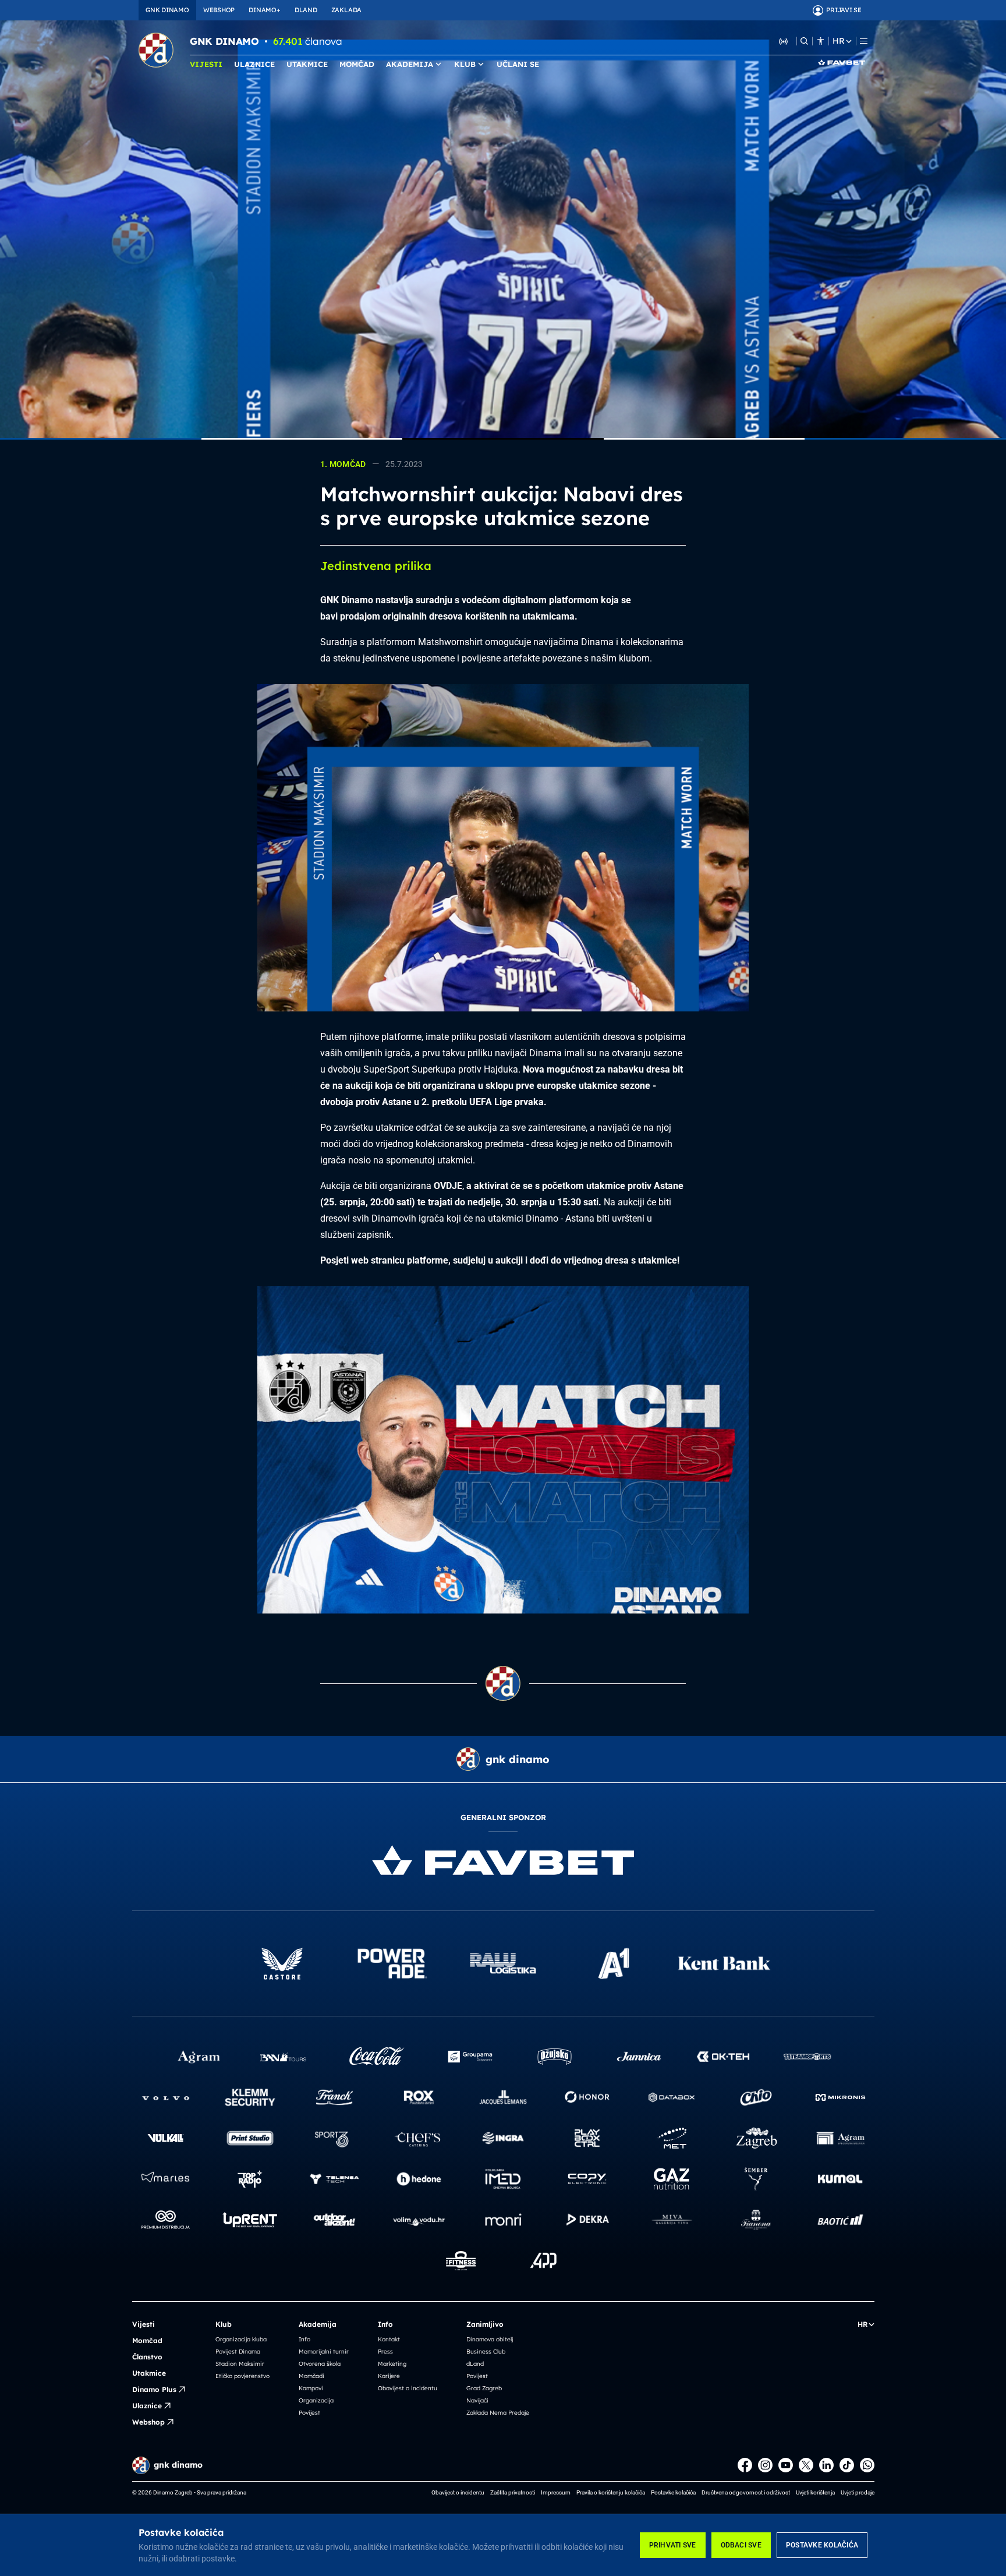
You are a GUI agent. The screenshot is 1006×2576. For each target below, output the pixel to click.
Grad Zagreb (484, 2388)
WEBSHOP (219, 10)
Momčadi (311, 2376)
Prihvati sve (673, 2545)
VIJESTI (206, 64)
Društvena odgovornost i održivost (746, 2492)
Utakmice (149, 2373)
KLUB (465, 64)
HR (838, 41)
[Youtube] (786, 2465)
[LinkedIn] (826, 2465)
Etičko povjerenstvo (242, 2376)
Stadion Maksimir (240, 2364)
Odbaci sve (741, 2545)
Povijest (309, 2413)
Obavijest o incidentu (408, 2388)
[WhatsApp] (867, 2465)
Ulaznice (147, 2406)
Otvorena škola (320, 2364)
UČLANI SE (518, 64)
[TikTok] (847, 2465)
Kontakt (389, 2339)
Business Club (486, 2352)
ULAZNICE (254, 64)
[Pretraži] (804, 41)
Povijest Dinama (238, 2352)
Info (304, 2339)
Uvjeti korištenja (815, 2492)
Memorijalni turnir (324, 2352)
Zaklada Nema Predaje (498, 2413)
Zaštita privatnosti (513, 2492)
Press (385, 2352)
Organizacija (316, 2400)
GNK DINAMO (167, 10)
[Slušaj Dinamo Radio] (784, 41)
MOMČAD (357, 64)
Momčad (147, 2340)
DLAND (306, 10)
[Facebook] (745, 2465)
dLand (475, 2364)
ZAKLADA (346, 10)
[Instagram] (765, 2465)
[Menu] (864, 41)
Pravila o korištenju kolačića (611, 2492)
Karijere (389, 2376)
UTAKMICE (307, 64)
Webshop (148, 2422)
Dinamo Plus (154, 2389)
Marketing (392, 2364)
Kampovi (311, 2388)
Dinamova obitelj (490, 2339)
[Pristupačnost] (821, 41)
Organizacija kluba (241, 2339)
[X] (806, 2465)
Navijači (477, 2400)
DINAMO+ (264, 10)
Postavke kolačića (822, 2545)
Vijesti (144, 2324)
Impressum (556, 2492)
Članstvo (147, 2357)
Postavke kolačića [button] (673, 2492)
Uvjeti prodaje (858, 2492)
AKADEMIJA (410, 64)
